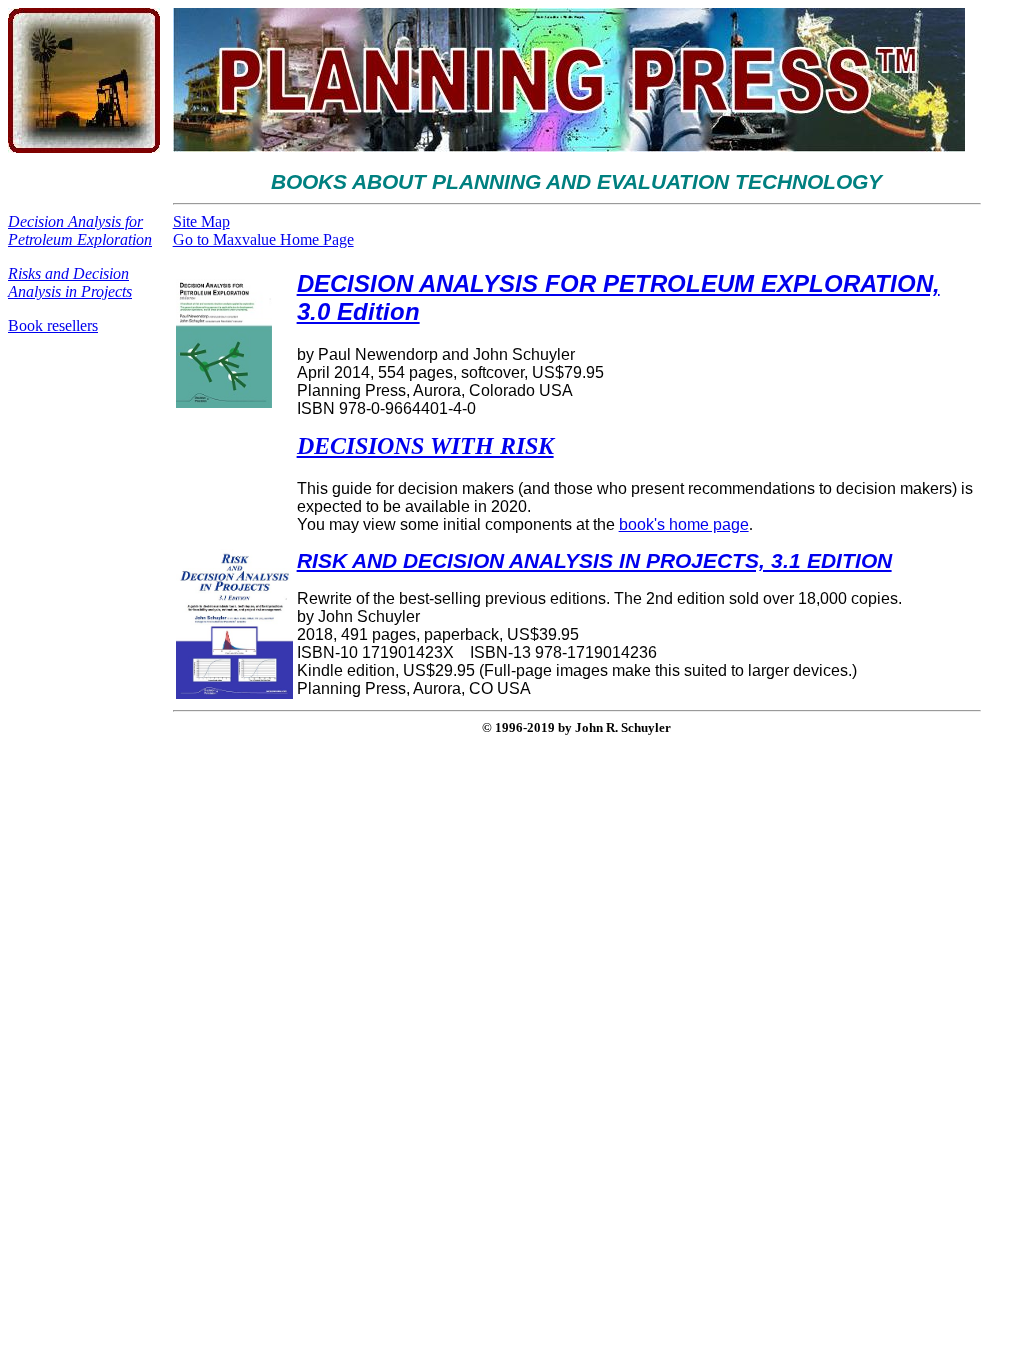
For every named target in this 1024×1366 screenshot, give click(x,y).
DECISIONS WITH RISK (425, 446)
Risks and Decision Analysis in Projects (70, 282)
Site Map (201, 221)
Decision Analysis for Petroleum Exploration (80, 230)
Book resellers (53, 325)
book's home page (684, 524)
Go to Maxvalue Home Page (263, 239)
